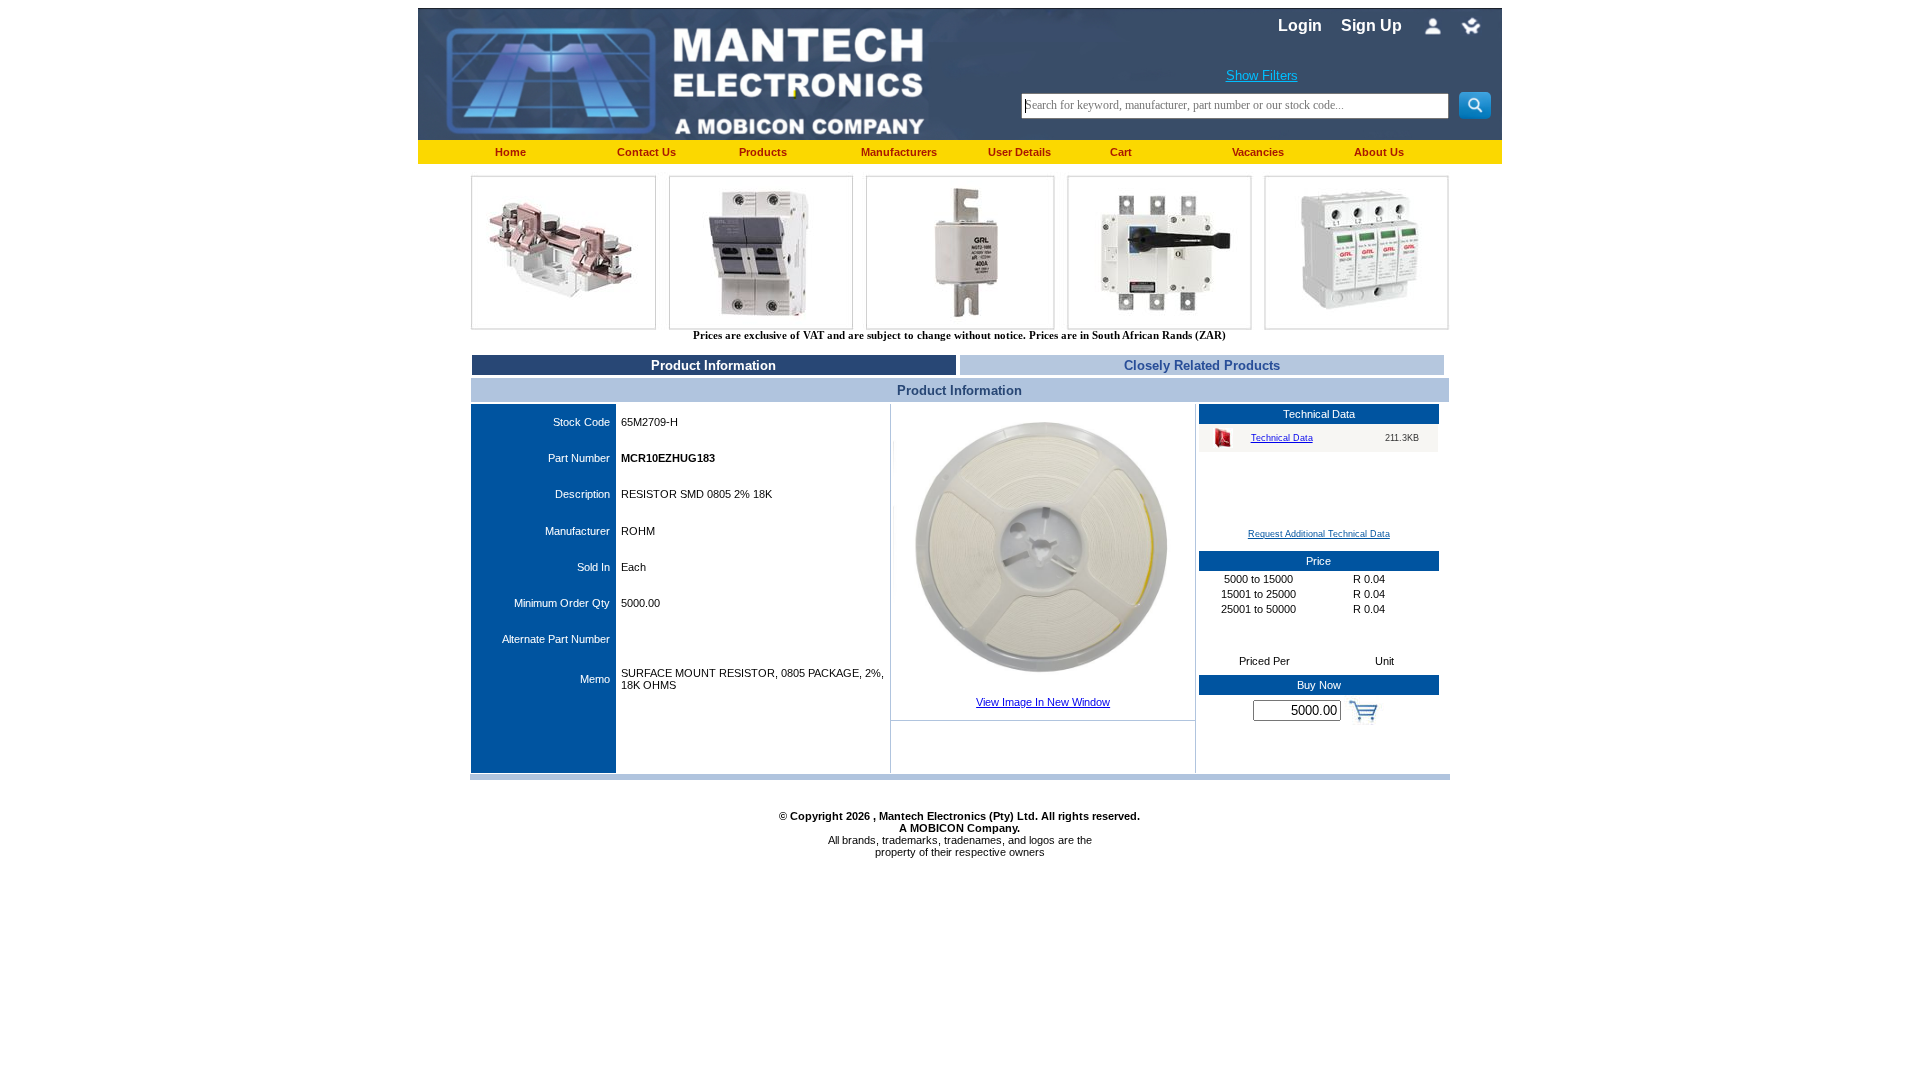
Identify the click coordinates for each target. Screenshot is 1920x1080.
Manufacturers (899, 152)
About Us (1379, 152)
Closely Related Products (1202, 365)
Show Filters (1262, 75)
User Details (1019, 152)
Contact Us (646, 152)
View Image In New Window (1043, 702)
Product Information (713, 365)
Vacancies (1258, 152)
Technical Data (1282, 438)
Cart (1121, 152)
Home (510, 152)
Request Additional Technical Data (1319, 534)
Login (1300, 25)
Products (763, 152)
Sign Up (1371, 25)
